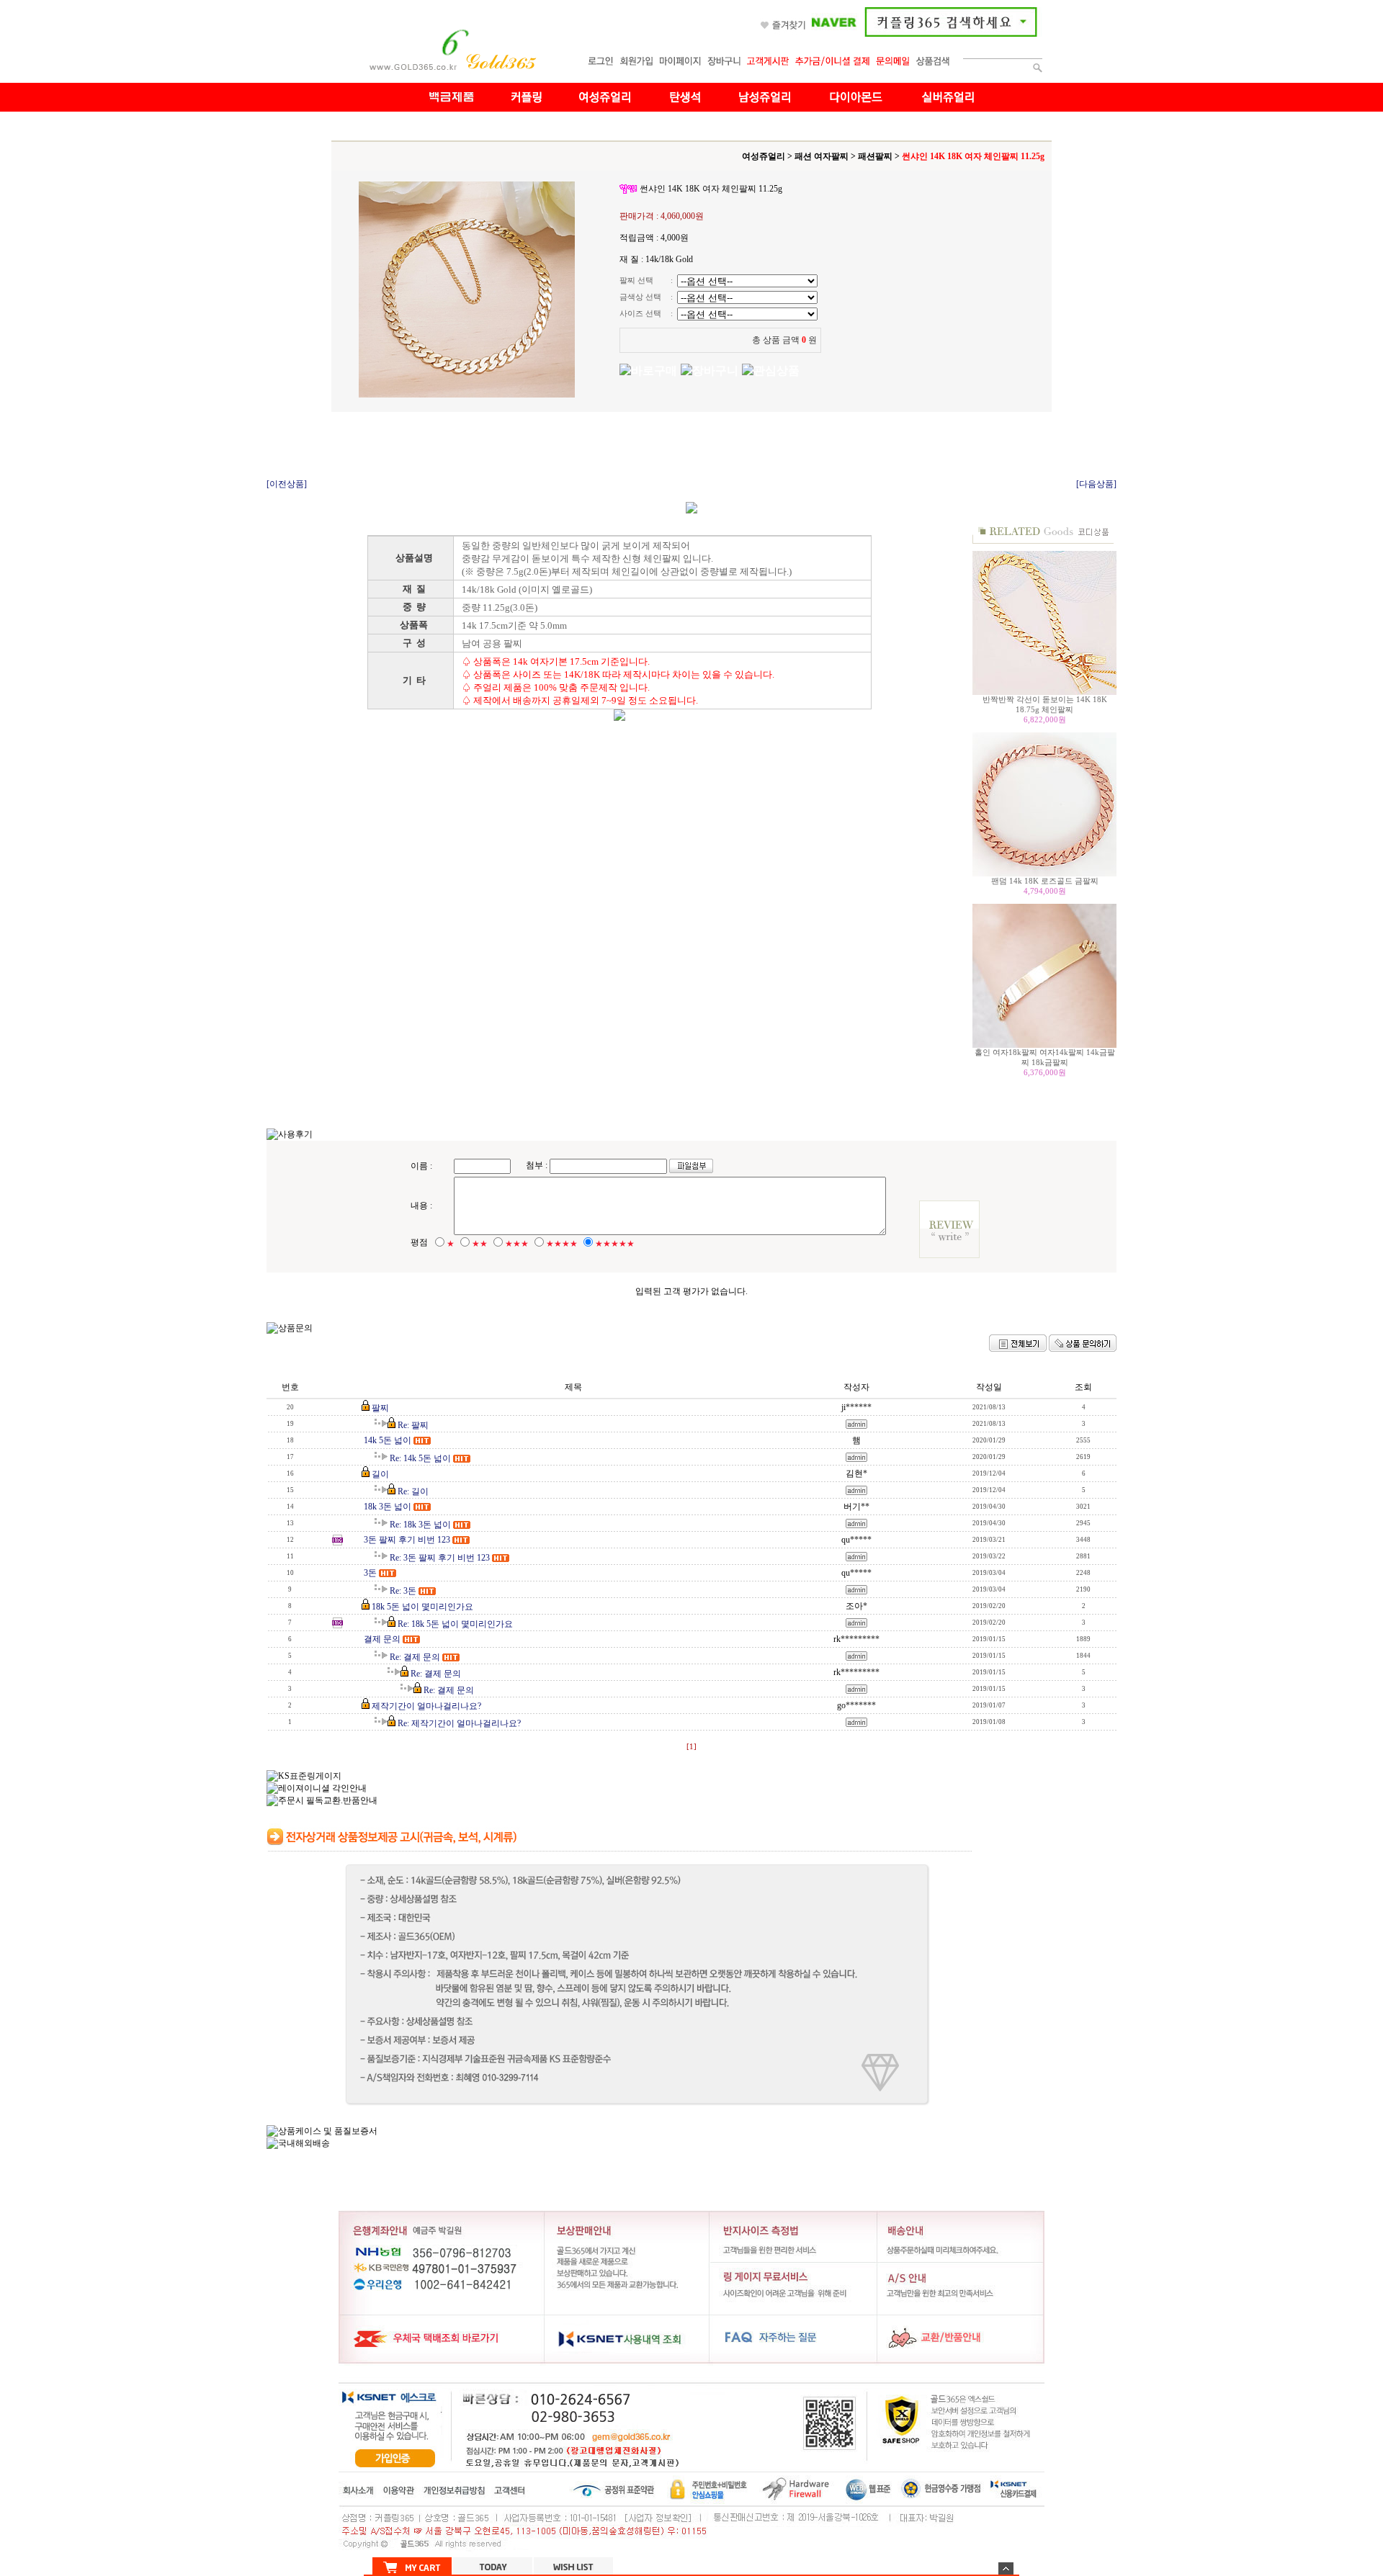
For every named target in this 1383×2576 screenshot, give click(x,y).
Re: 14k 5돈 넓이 (420, 1458)
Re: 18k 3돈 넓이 (420, 1525)
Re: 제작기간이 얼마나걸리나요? (459, 1723)
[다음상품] (1096, 484)
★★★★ (562, 1244)
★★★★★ (615, 1244)
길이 (380, 1474)
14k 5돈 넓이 (388, 1440)
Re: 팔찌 (413, 1425)
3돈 (370, 1573)
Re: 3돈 (403, 1591)
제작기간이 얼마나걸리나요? (426, 1706)
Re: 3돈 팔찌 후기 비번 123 (440, 1558)
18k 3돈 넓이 (388, 1507)
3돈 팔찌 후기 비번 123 (407, 1540)
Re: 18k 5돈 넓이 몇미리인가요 (455, 1624)
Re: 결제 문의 (415, 1657)
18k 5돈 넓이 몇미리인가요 (422, 1607)
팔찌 (380, 1408)
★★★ (517, 1244)
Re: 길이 (413, 1491)
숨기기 (1006, 2568)
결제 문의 (382, 1639)
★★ (480, 1244)
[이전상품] (287, 484)
